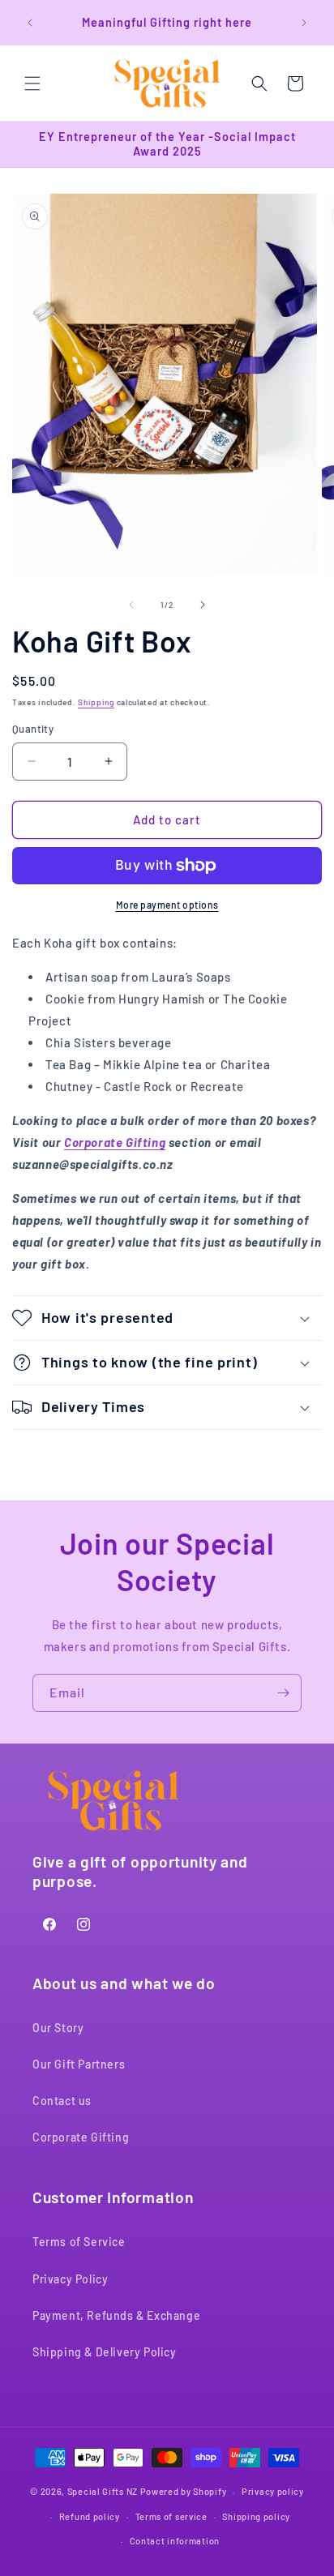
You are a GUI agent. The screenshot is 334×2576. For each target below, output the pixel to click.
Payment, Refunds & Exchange (116, 2315)
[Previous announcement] (30, 23)
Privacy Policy (70, 2279)
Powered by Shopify (184, 2491)
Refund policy (90, 2516)
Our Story (58, 2028)
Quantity (33, 729)
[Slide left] (131, 605)
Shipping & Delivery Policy (105, 2352)
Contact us (62, 2101)
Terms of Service (79, 2242)
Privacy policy (273, 2491)
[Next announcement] (304, 23)
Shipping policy (256, 2516)
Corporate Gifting (115, 1142)
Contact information (175, 2541)
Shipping (96, 702)
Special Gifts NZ (103, 2491)
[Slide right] (203, 605)
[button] (32, 83)
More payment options (167, 905)
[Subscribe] (283, 1693)
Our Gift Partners (79, 2064)
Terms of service (171, 2516)
